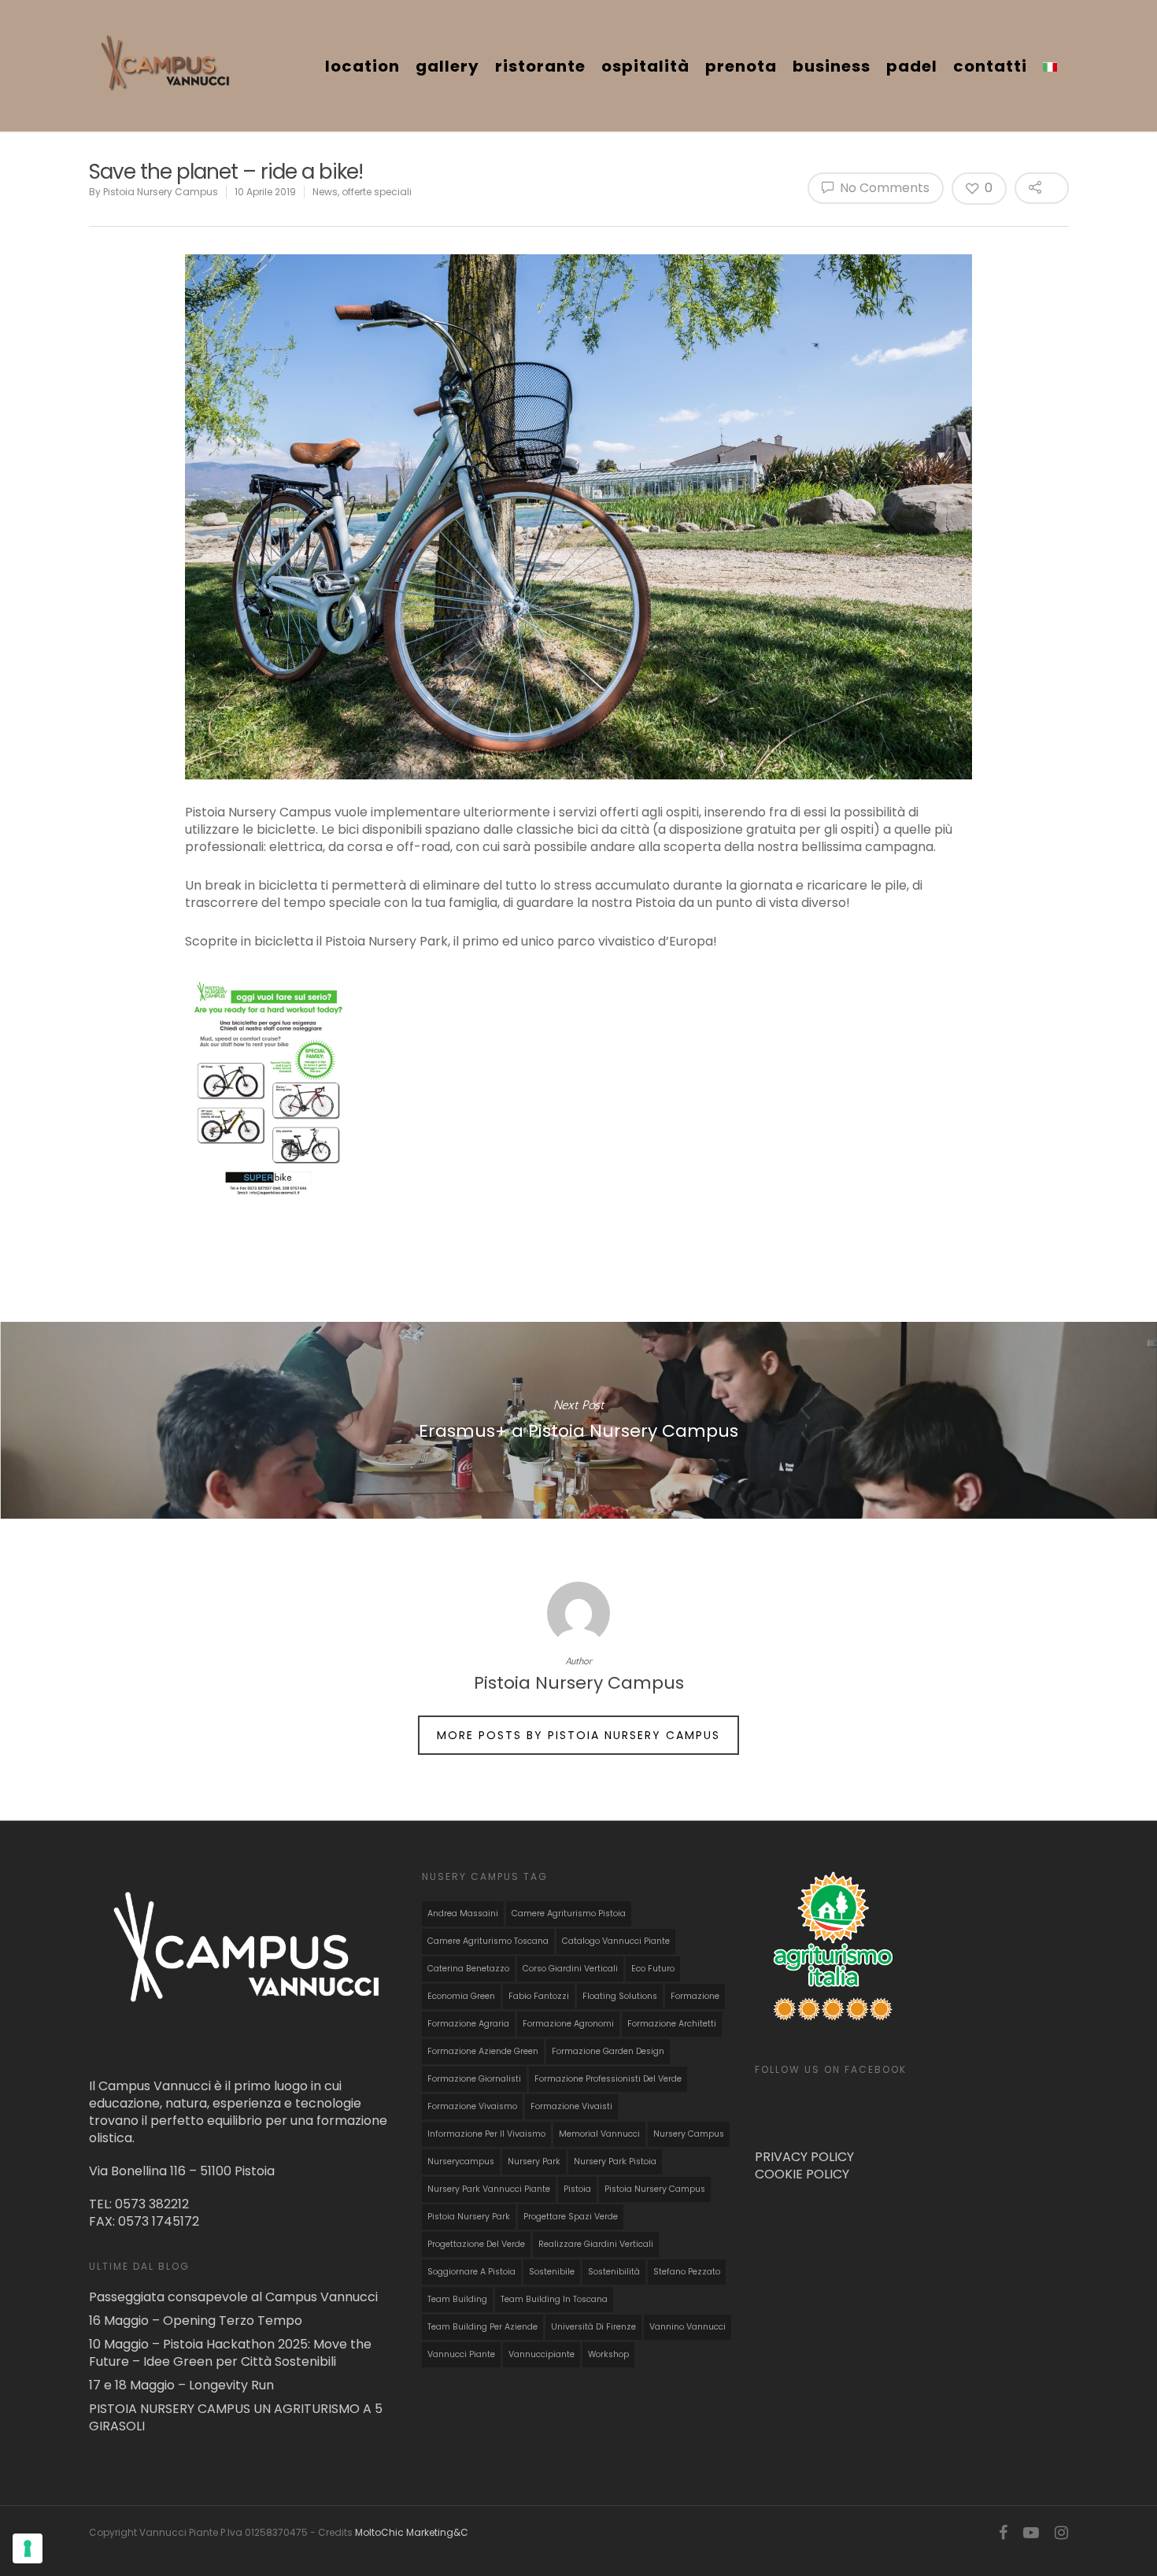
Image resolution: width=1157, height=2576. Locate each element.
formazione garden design (608, 2051)
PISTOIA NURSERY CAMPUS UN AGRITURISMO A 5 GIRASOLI (236, 2418)
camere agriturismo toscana (488, 1941)
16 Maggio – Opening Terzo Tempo (196, 2321)
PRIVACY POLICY (804, 2157)
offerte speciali (377, 192)
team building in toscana (554, 2299)
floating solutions (620, 1996)
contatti (990, 66)
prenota (741, 66)
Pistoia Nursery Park (469, 2217)
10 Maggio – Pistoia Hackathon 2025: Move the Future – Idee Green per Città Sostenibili (230, 2353)
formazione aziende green (483, 2051)
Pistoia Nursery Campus (161, 192)
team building (457, 2299)
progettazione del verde (476, 2244)
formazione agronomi (568, 2024)
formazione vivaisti (571, 2106)
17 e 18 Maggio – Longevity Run (181, 2385)
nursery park (534, 2161)
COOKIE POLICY (802, 2174)
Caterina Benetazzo (468, 1969)
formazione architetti (672, 2024)
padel (912, 66)
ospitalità (645, 66)
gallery (447, 66)
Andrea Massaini (463, 1913)
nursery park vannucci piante (489, 2189)
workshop (608, 2354)
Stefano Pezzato (687, 2272)
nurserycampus (461, 2161)
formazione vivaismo (472, 2106)
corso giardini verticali (570, 1969)
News (325, 192)
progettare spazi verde (571, 2217)
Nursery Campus (689, 2134)
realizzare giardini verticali (596, 2244)
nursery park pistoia (615, 2161)
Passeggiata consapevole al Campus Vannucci (233, 2297)
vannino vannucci (688, 2327)
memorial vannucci (599, 2134)
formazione (695, 1996)
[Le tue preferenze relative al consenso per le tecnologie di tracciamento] (28, 2548)
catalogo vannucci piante (616, 1941)
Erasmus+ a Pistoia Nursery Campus (578, 1420)
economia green (461, 1996)
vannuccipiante (542, 2354)
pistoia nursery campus (655, 2189)
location (362, 66)
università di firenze (593, 2327)
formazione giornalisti (474, 2079)
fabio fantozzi (539, 1996)
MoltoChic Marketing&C (412, 2532)
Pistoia (577, 2189)
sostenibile (552, 2272)
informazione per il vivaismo (486, 2134)
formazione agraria (468, 2024)
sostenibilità (614, 2272)
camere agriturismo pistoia (569, 1913)
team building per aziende (482, 2327)
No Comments (883, 188)
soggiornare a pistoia (471, 2272)
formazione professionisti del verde (608, 2079)
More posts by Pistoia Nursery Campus (578, 1735)
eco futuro (653, 1969)
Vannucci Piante (461, 2354)
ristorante (540, 66)
